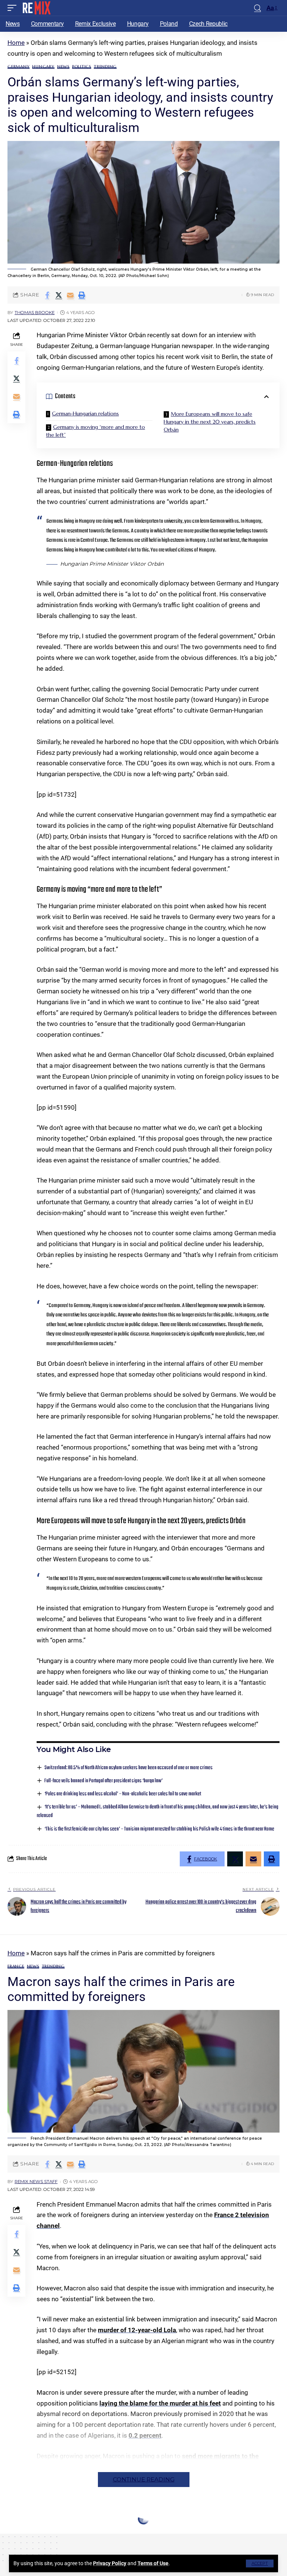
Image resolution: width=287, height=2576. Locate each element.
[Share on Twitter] (59, 295)
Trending (105, 67)
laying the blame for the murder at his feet (160, 2403)
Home (16, 43)
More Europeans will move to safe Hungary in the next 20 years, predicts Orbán (210, 422)
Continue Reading (144, 2479)
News (63, 67)
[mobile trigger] (14, 8)
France (16, 1966)
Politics (82, 67)
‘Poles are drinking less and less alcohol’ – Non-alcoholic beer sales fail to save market (123, 1794)
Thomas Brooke (35, 313)
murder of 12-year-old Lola (137, 2330)
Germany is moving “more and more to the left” (95, 431)
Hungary (43, 67)
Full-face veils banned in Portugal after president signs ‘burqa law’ (104, 1781)
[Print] (82, 295)
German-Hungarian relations (85, 414)
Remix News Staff (36, 2182)
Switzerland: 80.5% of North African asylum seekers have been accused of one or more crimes (129, 1768)
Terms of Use (153, 2563)
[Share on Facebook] (47, 295)
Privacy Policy (110, 2563)
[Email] (70, 295)
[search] (257, 8)
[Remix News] (36, 8)
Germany (18, 67)
